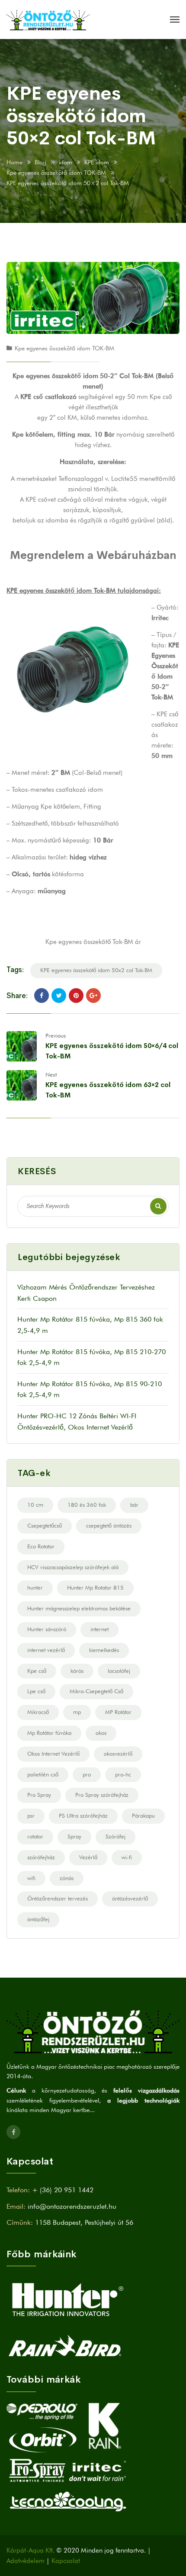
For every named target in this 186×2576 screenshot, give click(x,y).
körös (77, 1671)
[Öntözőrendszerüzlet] (48, 20)
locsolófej (119, 1671)
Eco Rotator (41, 1546)
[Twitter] (59, 996)
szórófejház (41, 1857)
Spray (74, 1836)
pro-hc (123, 1774)
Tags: (15, 970)
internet (99, 1629)
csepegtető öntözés (109, 1525)
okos (101, 1733)
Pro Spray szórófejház (102, 1795)
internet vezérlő (46, 1650)
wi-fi (127, 1857)
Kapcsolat (66, 2561)
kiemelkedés (104, 1650)
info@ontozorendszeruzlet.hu (72, 2206)
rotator (35, 1836)
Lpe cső (36, 1691)
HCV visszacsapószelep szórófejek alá (73, 1567)
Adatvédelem (26, 2561)
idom (66, 162)
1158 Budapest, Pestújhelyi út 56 (84, 2222)
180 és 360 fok (87, 1505)
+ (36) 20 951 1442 (63, 2190)
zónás (67, 1878)
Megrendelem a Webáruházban (93, 555)
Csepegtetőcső (45, 1525)
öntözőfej (38, 1919)
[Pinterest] (76, 996)
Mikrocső (38, 1712)
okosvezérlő (118, 1753)
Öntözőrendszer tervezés (58, 1898)
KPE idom (97, 162)
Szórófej (115, 1836)
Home (14, 162)
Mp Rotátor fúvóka (49, 1733)
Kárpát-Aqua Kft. (30, 2550)
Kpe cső (37, 1671)
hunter (35, 1587)
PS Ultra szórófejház (83, 1815)
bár (134, 1505)
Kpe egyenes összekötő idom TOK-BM (56, 173)
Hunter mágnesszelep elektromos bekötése (79, 1608)
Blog (40, 162)
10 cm (35, 1505)
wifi (31, 1878)
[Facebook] (42, 996)
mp (77, 1712)
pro (87, 1774)
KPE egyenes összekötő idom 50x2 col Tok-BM (96, 970)
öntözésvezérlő (130, 1898)
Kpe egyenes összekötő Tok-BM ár (93, 942)
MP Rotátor (118, 1712)
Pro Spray (39, 1795)
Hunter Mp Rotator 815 (95, 1587)
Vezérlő (88, 1857)
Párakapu (143, 1815)
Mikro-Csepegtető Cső (96, 1691)
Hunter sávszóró (47, 1629)
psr (31, 1815)
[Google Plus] (93, 996)
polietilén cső (43, 1774)
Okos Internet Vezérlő (53, 1753)
